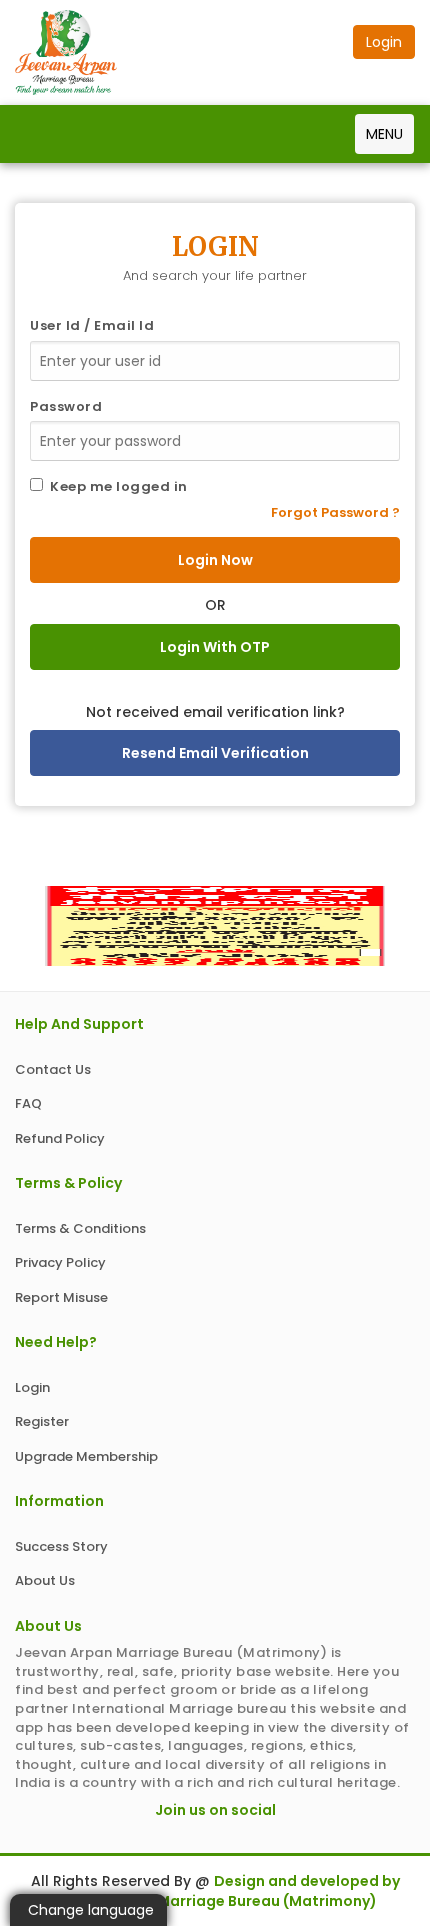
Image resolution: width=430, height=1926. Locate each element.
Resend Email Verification (215, 753)
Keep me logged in (115, 487)
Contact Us (53, 1069)
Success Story (61, 1546)
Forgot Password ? (335, 512)
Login (32, 1387)
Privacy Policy (60, 1262)
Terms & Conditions (80, 1228)
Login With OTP (215, 647)
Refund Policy (60, 1138)
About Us (45, 1580)
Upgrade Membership (86, 1456)
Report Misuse (61, 1297)
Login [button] (384, 42)
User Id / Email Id (92, 326)
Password (66, 407)
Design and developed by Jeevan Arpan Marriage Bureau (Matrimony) (226, 1891)
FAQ (28, 1103)
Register (42, 1421)
